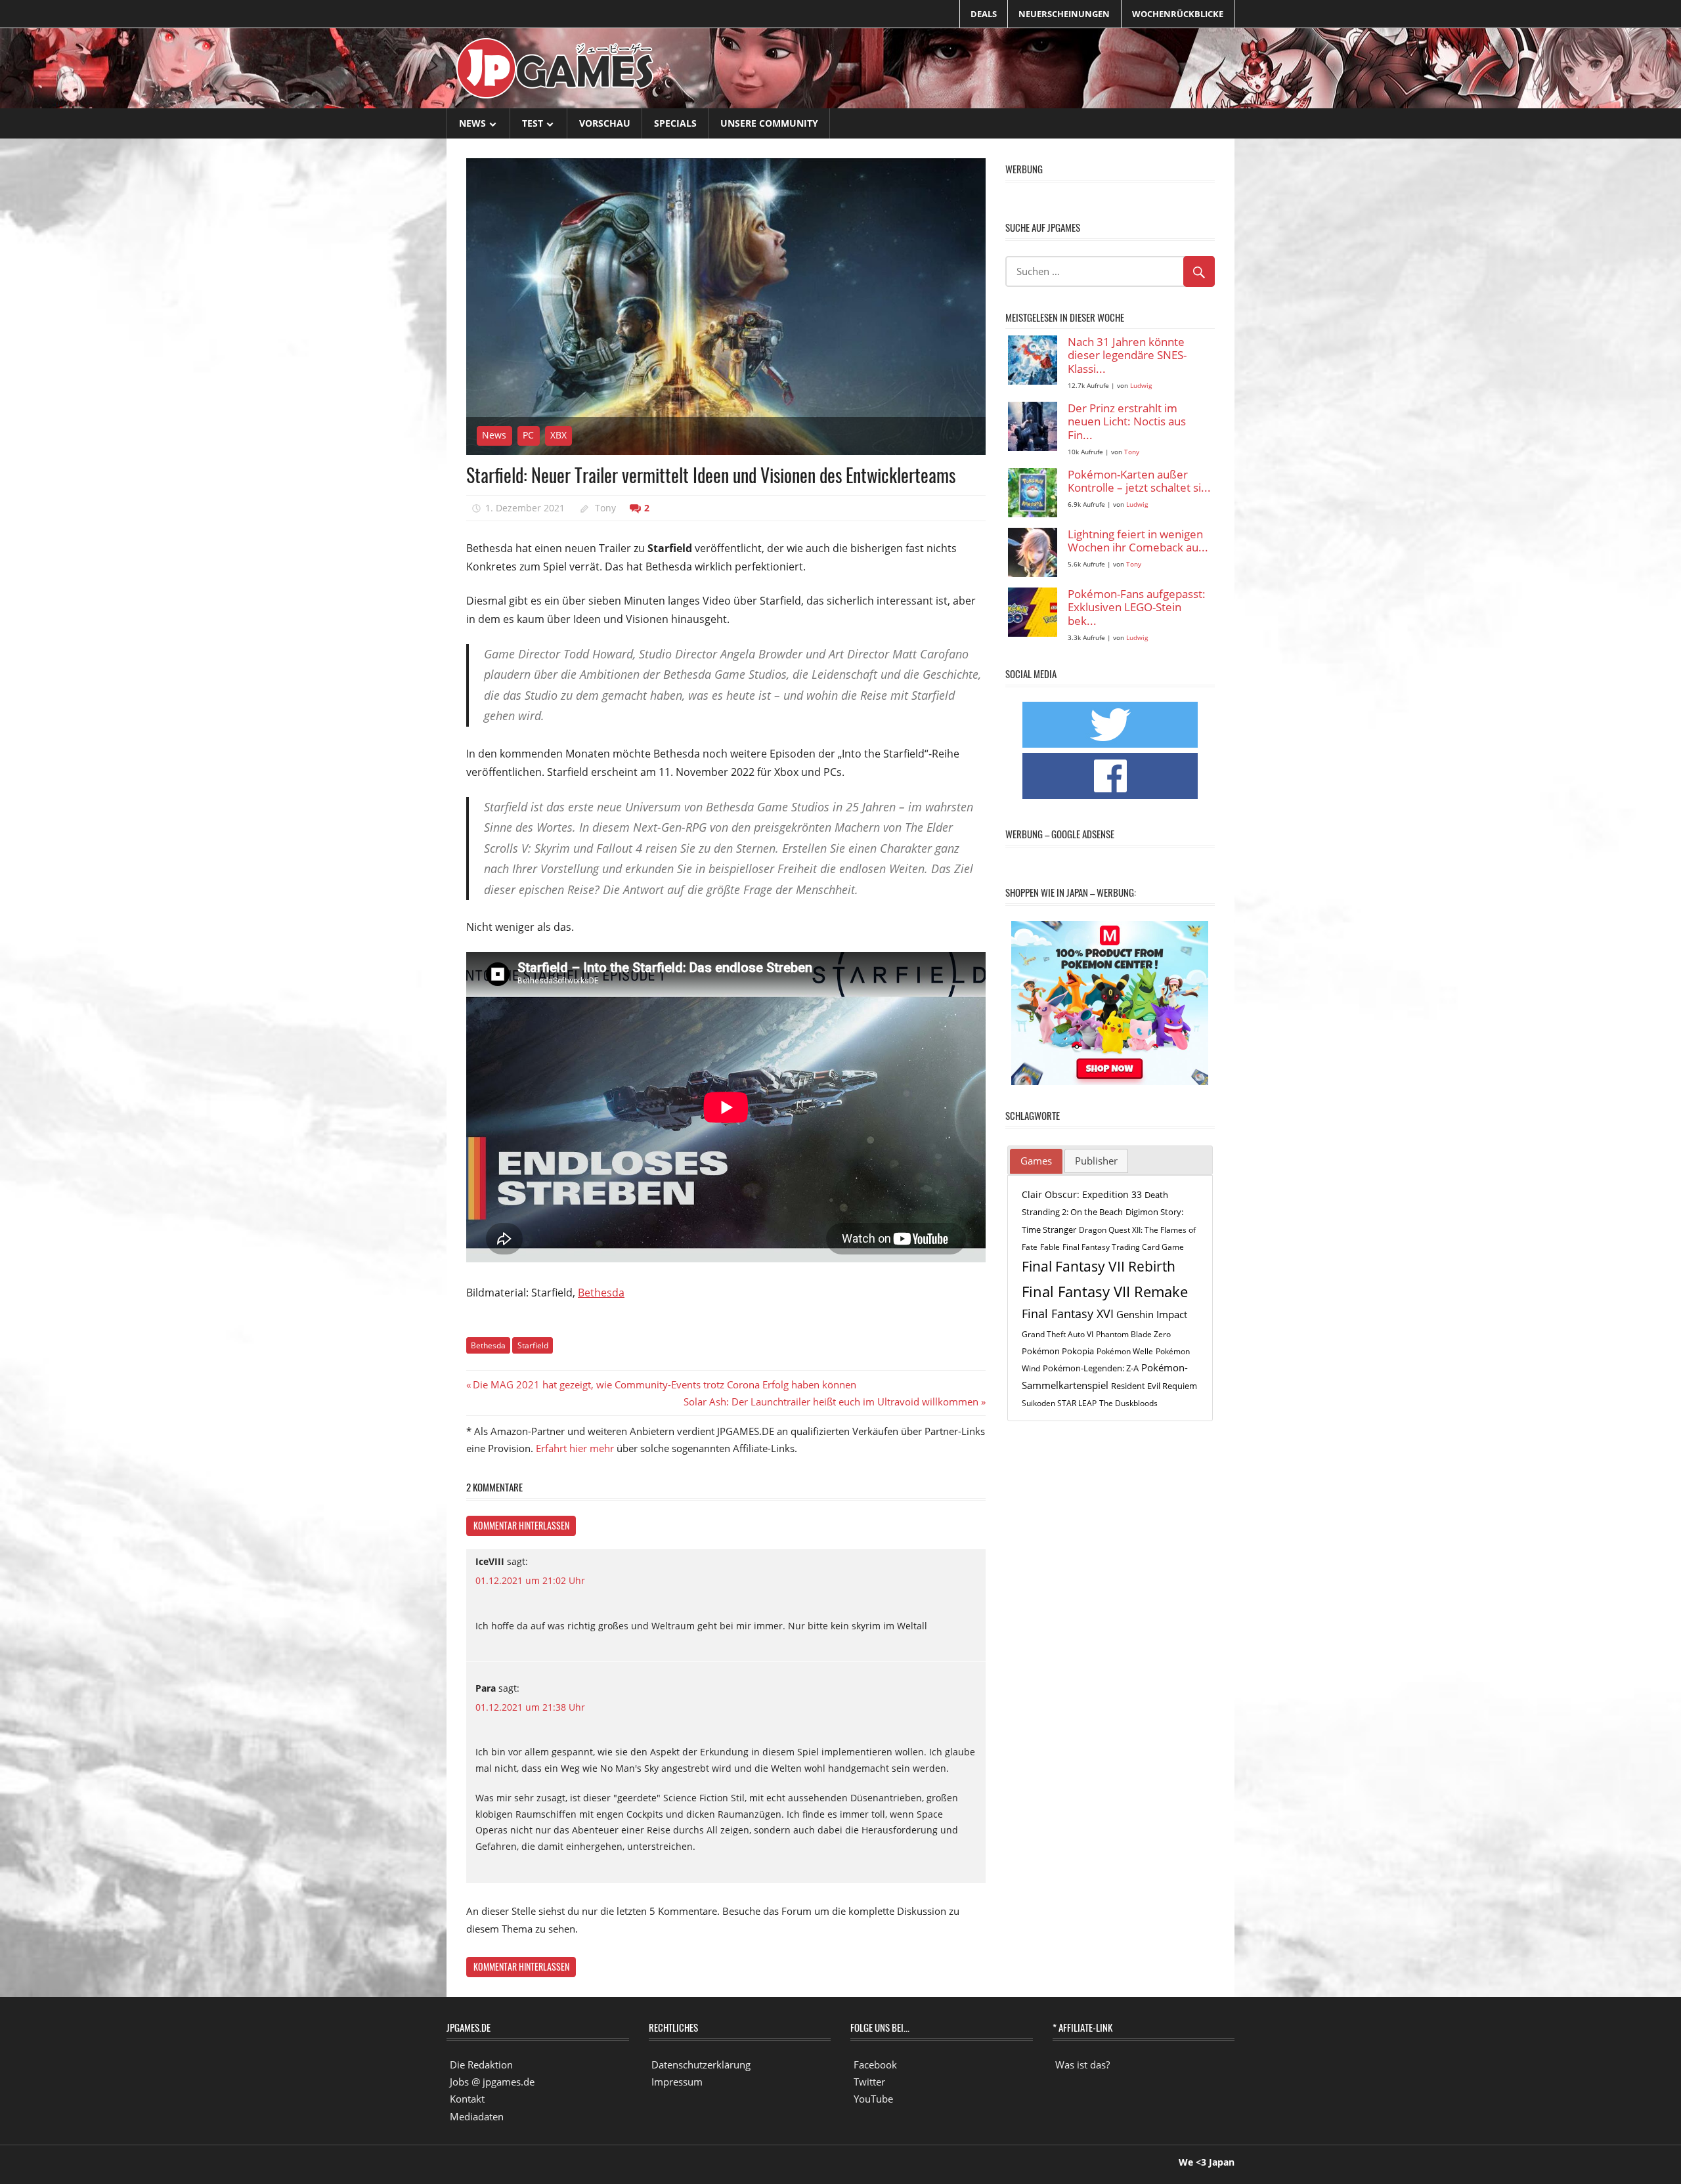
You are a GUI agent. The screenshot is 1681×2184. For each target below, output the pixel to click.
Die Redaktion (481, 2065)
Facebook (875, 2065)
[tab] (1036, 1161)
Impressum (677, 2082)
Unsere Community (769, 123)
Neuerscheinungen (1064, 14)
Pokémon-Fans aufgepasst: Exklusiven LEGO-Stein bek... (1137, 608)
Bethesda (601, 1293)
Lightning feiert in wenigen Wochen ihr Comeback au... (1138, 541)
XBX (558, 435)
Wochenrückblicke (1178, 14)
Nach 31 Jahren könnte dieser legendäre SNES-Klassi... (1127, 356)
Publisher (1096, 1161)
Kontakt (467, 2099)
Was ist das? (1082, 2065)
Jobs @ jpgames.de (492, 2082)
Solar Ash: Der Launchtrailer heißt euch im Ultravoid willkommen (831, 1402)
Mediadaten (477, 2116)
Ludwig (1141, 386)
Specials (675, 123)
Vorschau (605, 123)
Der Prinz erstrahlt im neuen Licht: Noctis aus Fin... (1127, 422)
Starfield (533, 1345)
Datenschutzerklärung (701, 2065)
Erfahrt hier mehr (575, 1448)
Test (533, 123)
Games (1036, 1161)
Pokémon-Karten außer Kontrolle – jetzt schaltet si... (1139, 482)
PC (528, 435)
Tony (605, 508)
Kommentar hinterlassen (521, 1525)
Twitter (869, 2082)
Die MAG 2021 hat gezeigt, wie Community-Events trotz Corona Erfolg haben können (664, 1384)
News (472, 123)
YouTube (873, 2099)
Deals (984, 14)
